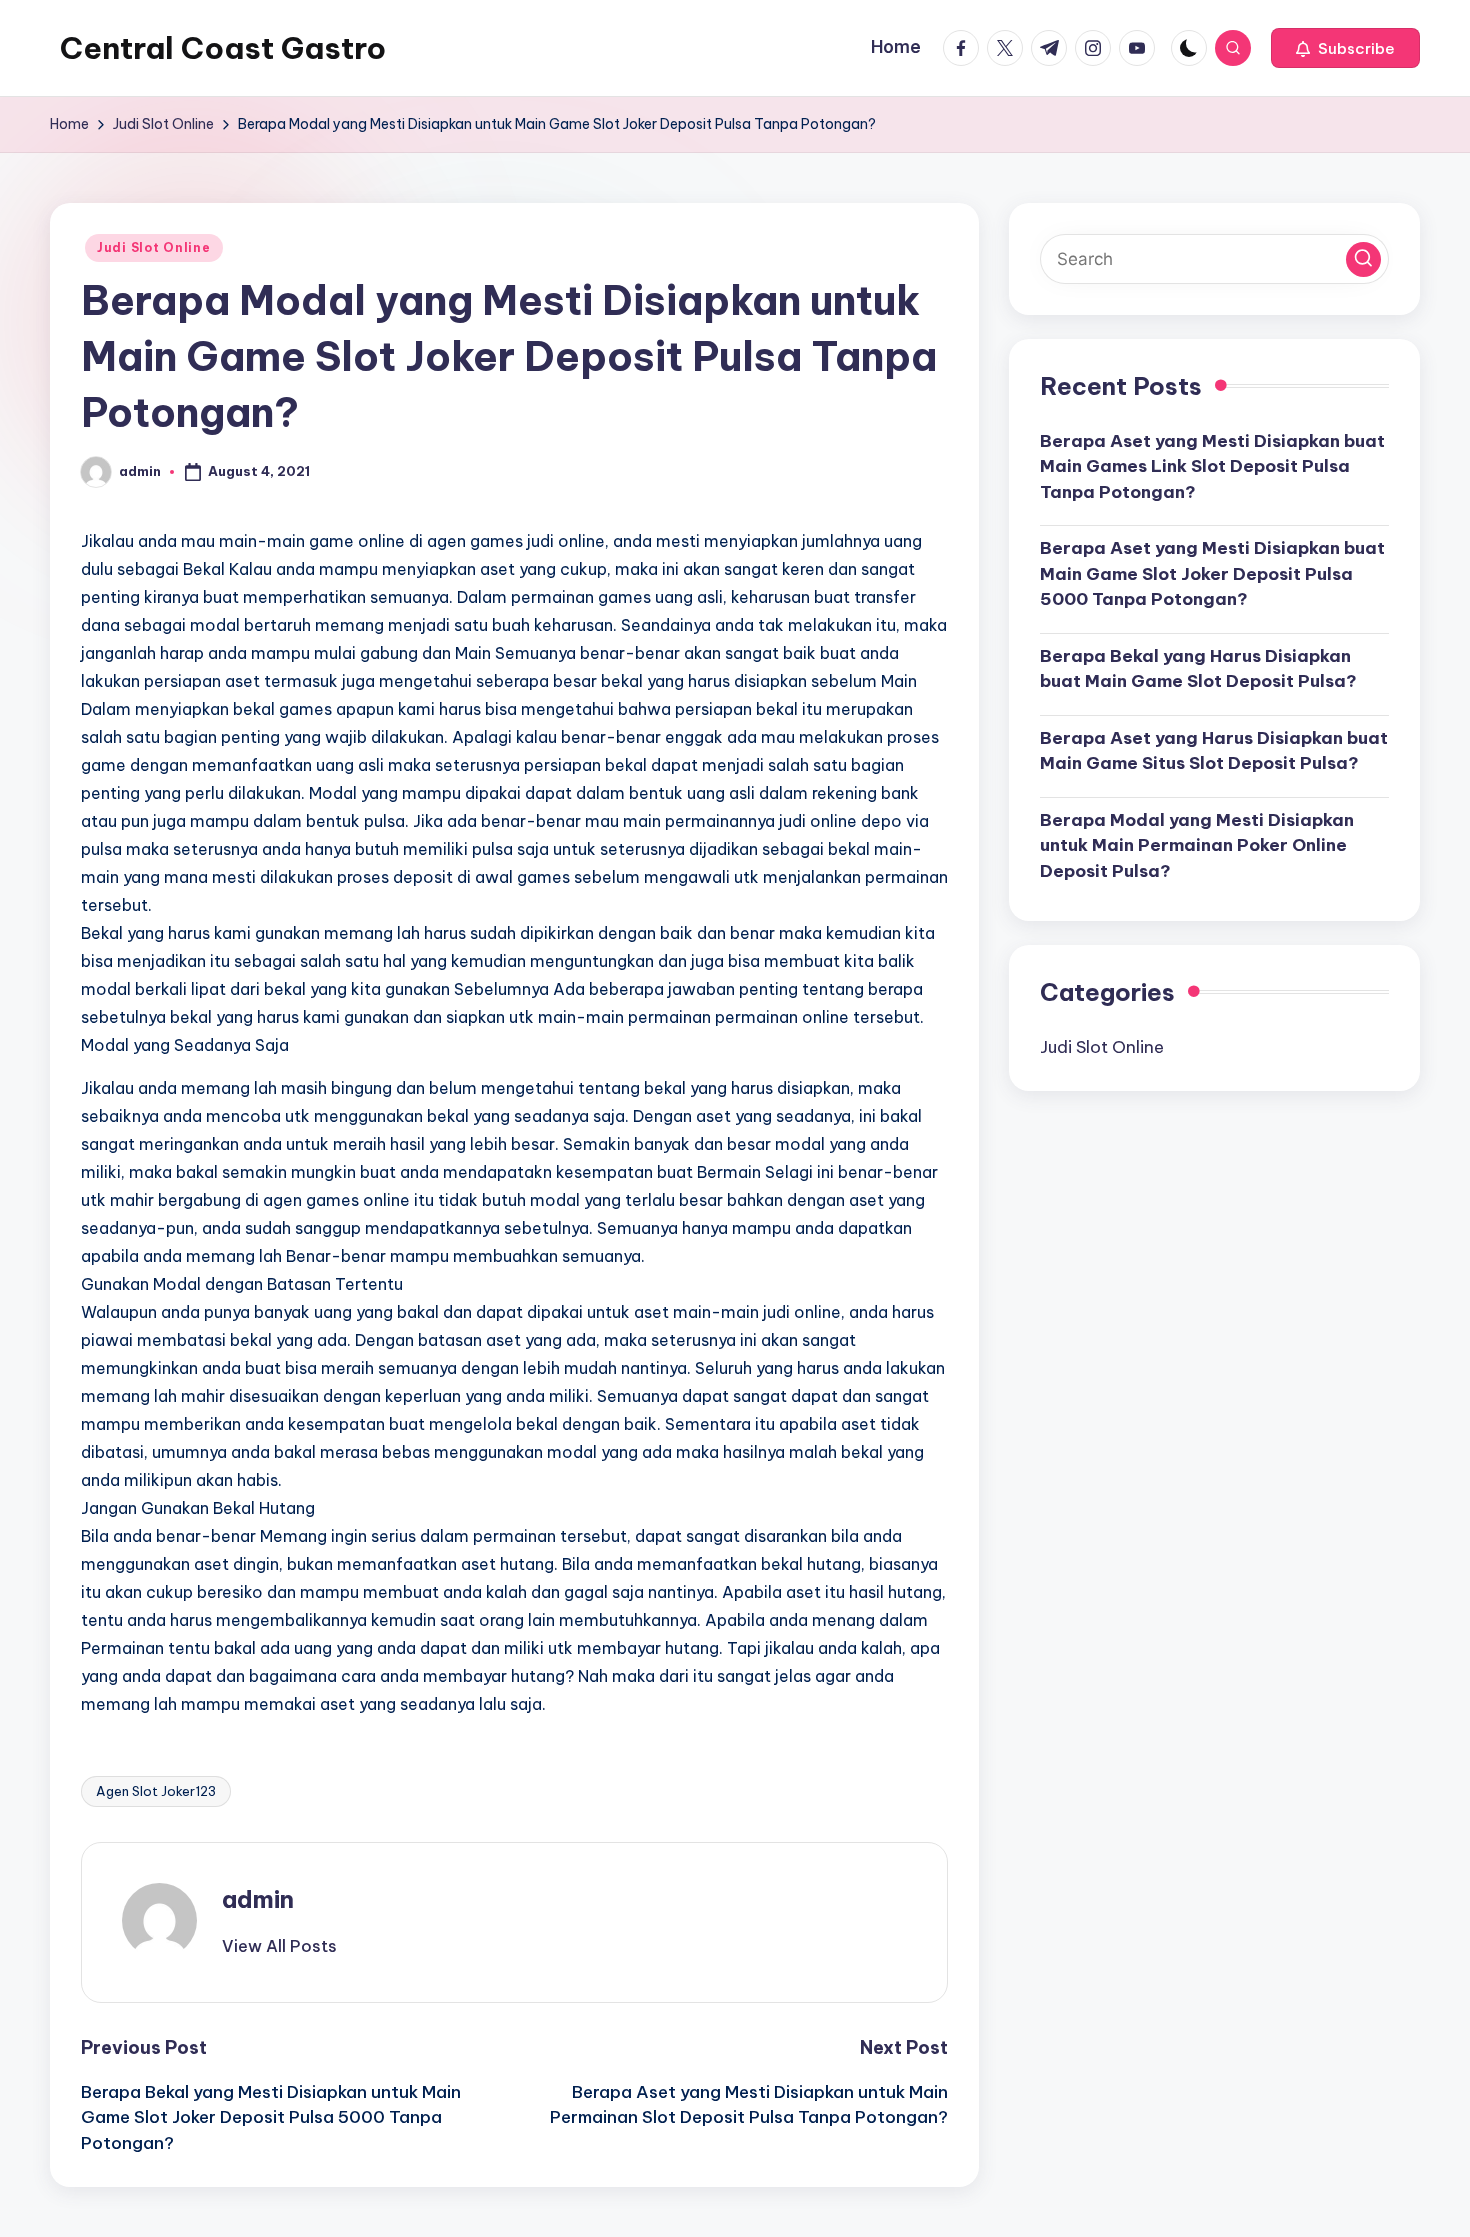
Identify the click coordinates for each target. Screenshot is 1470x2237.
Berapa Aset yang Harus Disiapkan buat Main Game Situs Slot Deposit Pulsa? (1214, 750)
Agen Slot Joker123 (156, 1791)
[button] (1345, 48)
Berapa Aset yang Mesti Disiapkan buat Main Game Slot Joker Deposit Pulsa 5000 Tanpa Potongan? (1212, 573)
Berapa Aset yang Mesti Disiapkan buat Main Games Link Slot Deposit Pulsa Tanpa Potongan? (1212, 465)
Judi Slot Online (154, 247)
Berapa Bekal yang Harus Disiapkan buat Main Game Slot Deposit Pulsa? (1198, 668)
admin (258, 1899)
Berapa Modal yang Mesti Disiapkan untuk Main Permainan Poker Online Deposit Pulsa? (1197, 844)
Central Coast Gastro (223, 48)
